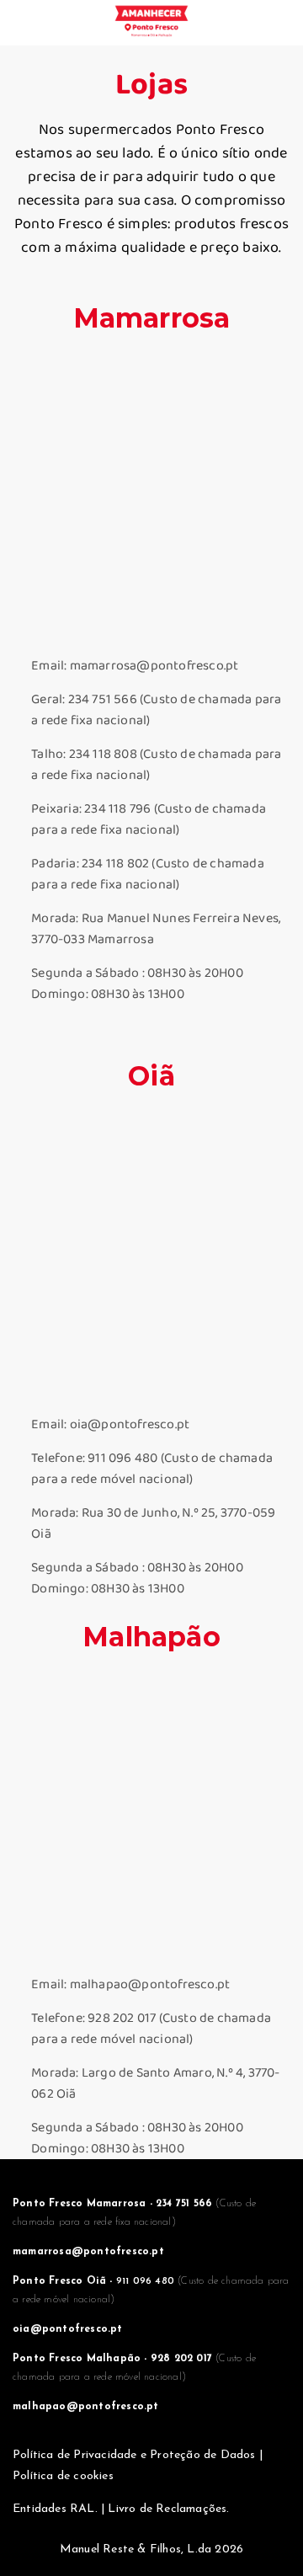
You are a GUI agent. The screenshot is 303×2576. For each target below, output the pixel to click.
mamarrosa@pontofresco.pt (88, 2252)
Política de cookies (63, 2476)
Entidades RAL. (55, 2509)
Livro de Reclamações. (168, 2509)
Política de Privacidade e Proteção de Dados (136, 2455)
